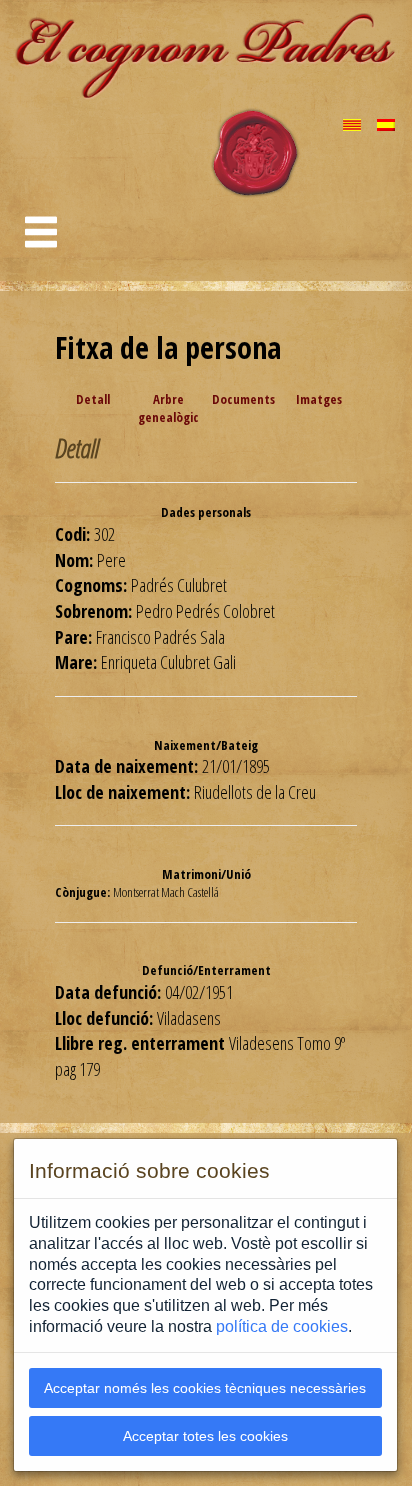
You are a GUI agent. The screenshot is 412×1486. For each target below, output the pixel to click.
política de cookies (282, 1326)
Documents (243, 399)
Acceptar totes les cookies (205, 1436)
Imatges (319, 399)
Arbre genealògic (168, 408)
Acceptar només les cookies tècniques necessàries (205, 1388)
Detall (93, 399)
